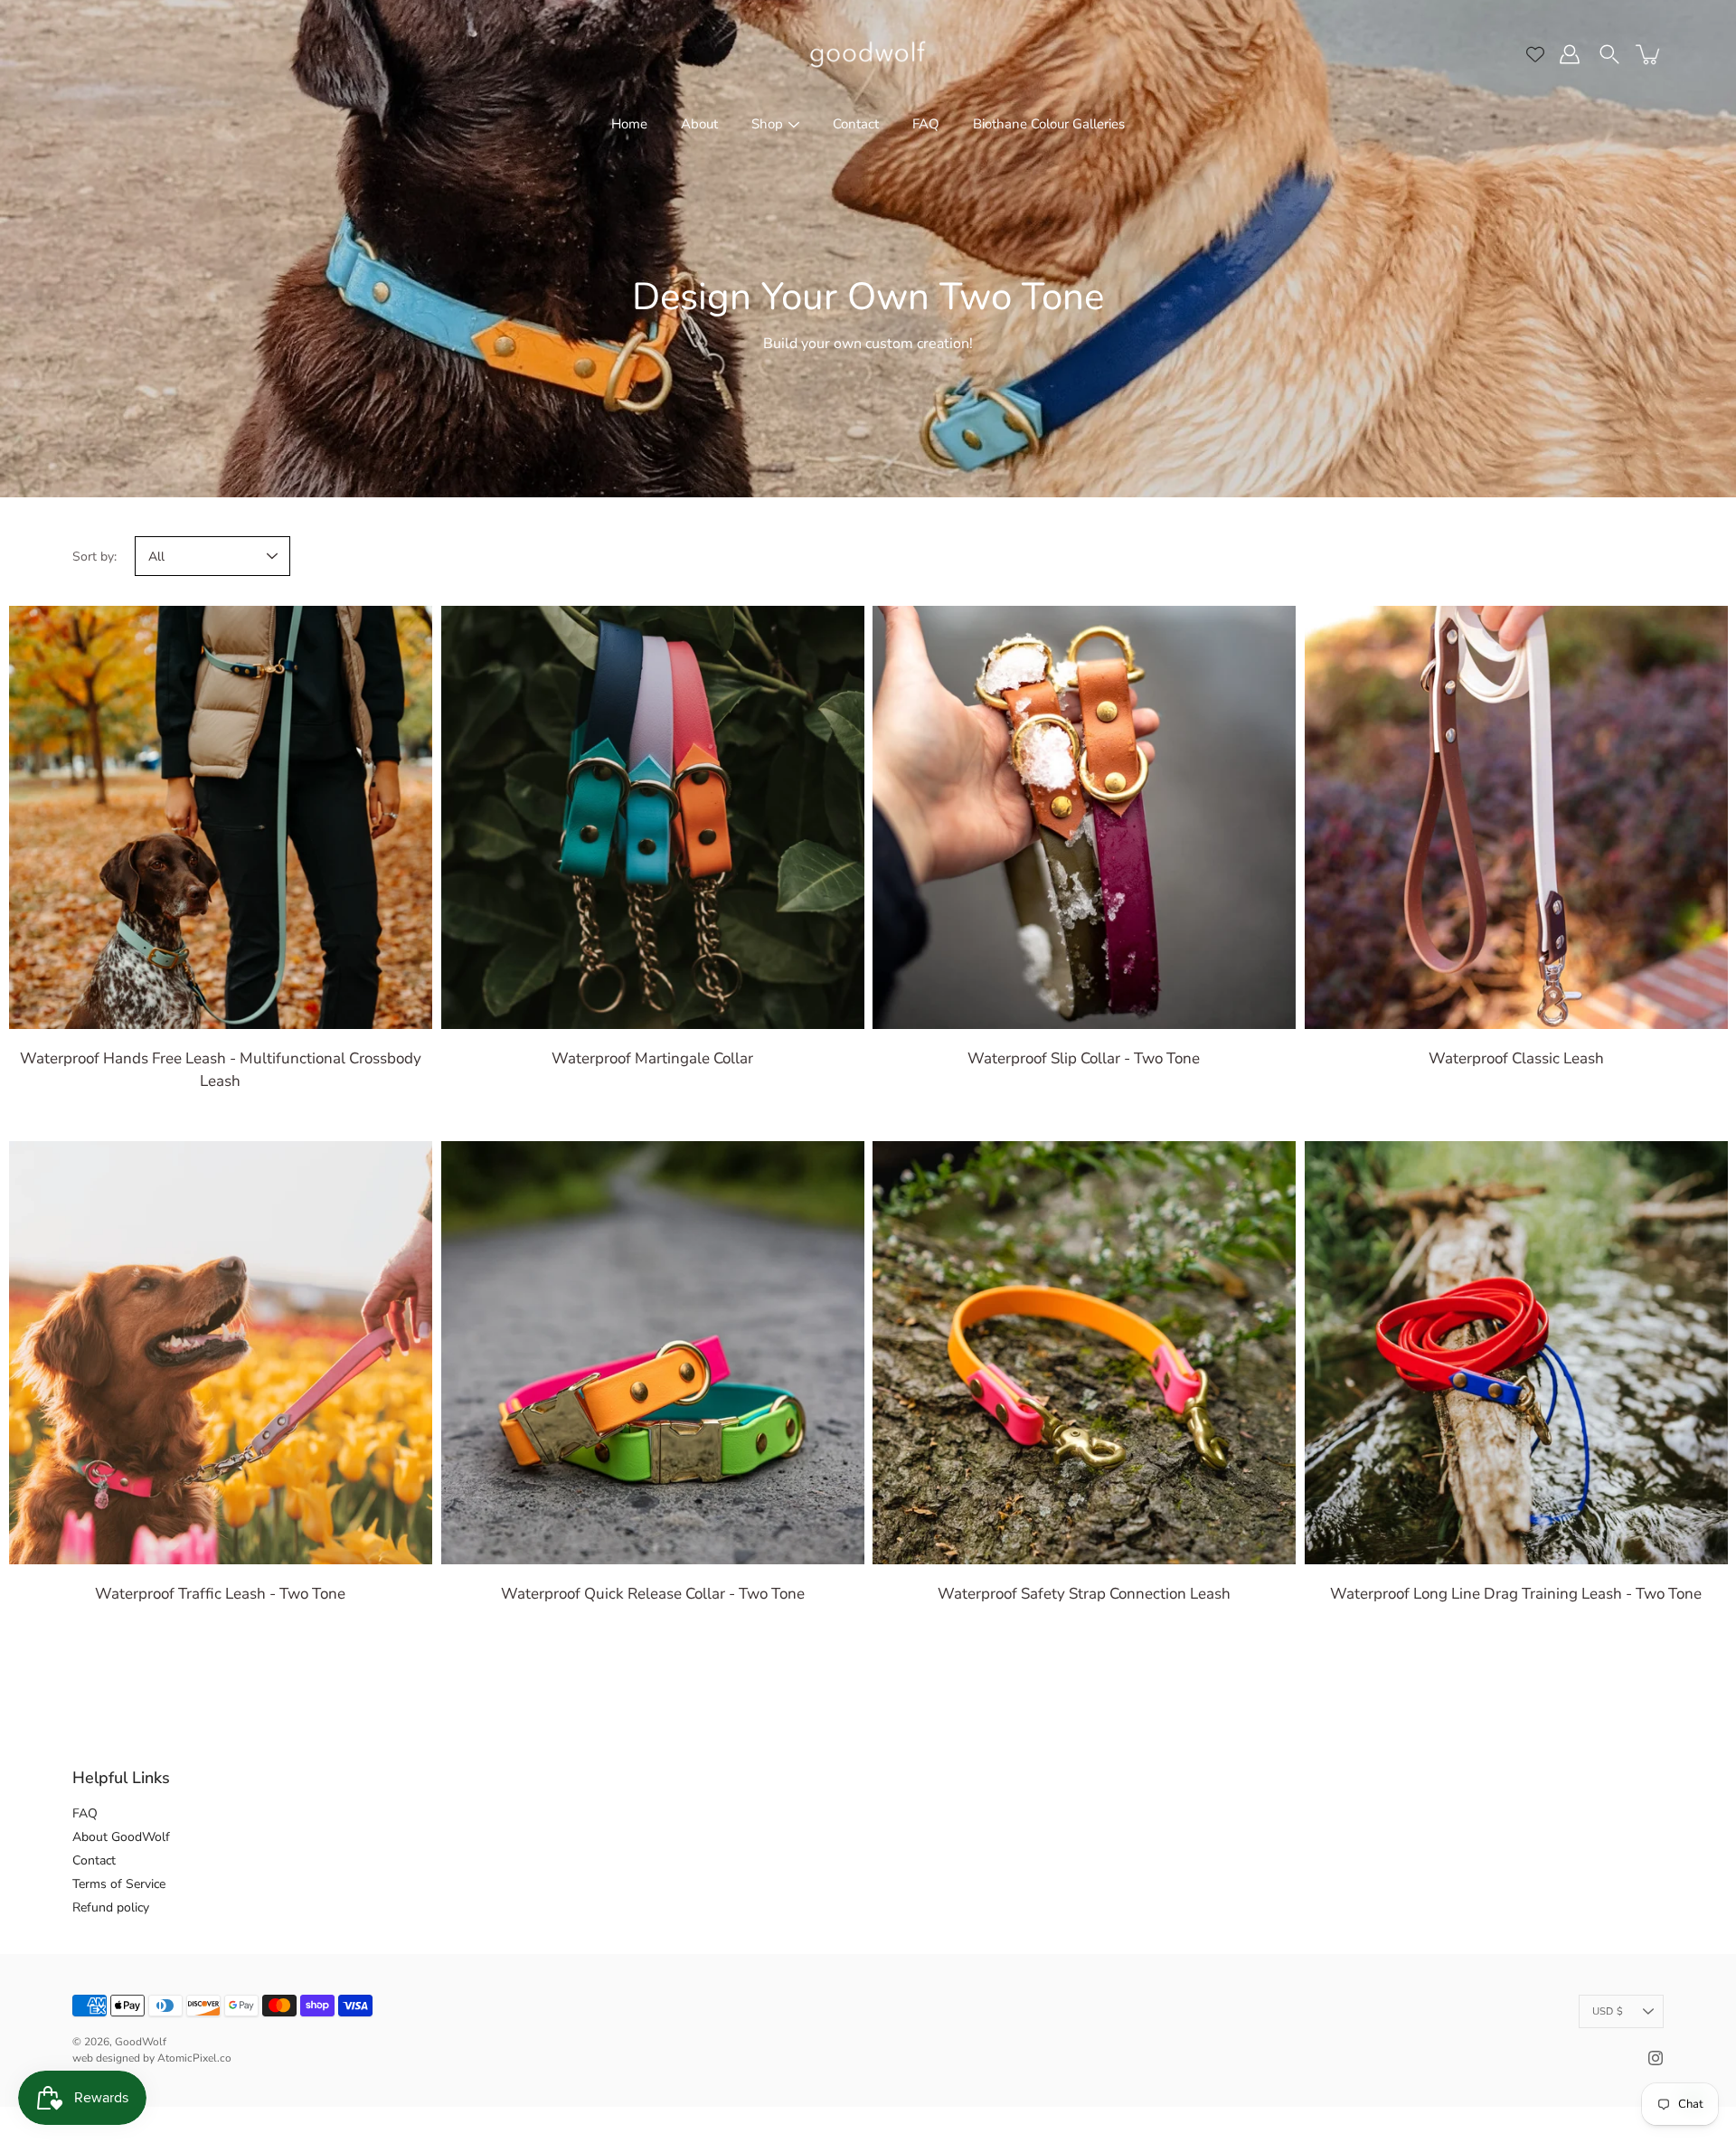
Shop (767, 124)
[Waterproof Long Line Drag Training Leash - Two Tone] (1516, 1353)
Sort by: (94, 557)
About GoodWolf (121, 1837)
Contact (856, 124)
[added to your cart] (1649, 54)
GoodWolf (141, 2042)
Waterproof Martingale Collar (652, 1058)
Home (629, 124)
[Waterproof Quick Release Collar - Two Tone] (653, 1353)
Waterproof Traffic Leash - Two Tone (220, 1593)
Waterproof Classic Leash (1515, 1058)
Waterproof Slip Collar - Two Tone (1084, 1058)
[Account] (1570, 54)
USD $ (1608, 2011)
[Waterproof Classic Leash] (1516, 817)
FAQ (926, 124)
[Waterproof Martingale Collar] (653, 817)
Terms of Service (119, 1884)
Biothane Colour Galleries (1049, 124)
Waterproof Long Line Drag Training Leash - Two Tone (1516, 1593)
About (699, 124)
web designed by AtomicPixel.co (152, 2058)
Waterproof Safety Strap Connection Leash (1084, 1593)
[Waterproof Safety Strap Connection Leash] (1084, 1353)
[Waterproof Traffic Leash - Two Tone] (221, 1353)
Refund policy (111, 1907)
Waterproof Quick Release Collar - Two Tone (652, 1593)
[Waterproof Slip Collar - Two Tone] (1084, 817)
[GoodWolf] (868, 54)
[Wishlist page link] (1535, 54)
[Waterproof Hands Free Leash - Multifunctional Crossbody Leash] (221, 817)
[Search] (1609, 54)
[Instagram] (1656, 2058)
